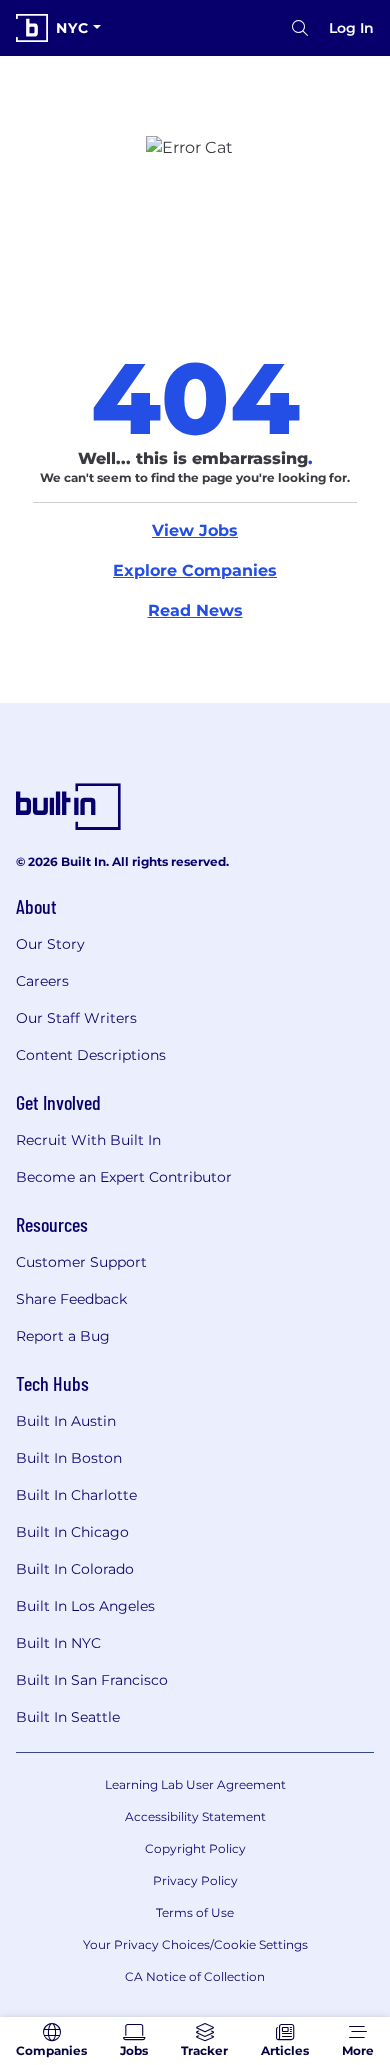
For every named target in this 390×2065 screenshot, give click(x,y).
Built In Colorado (75, 1569)
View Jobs (195, 530)
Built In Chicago (72, 1532)
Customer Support (81, 1262)
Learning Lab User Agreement (195, 1784)
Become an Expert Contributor (124, 1177)
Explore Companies (195, 570)
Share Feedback (71, 1299)
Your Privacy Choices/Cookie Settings (195, 1944)
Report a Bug (63, 1336)
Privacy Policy (195, 1880)
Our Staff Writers (76, 1018)
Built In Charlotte (76, 1495)
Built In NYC (58, 1643)
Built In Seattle (68, 1717)
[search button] (300, 28)
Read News (195, 610)
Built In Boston (69, 1458)
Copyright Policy (195, 1848)
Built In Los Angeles (85, 1606)
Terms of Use (195, 1912)
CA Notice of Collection (195, 1976)
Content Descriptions (91, 1055)
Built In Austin (66, 1421)
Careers (42, 981)
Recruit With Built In (88, 1140)
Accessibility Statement (195, 1816)
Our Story (50, 944)
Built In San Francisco (92, 1680)
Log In (351, 28)
